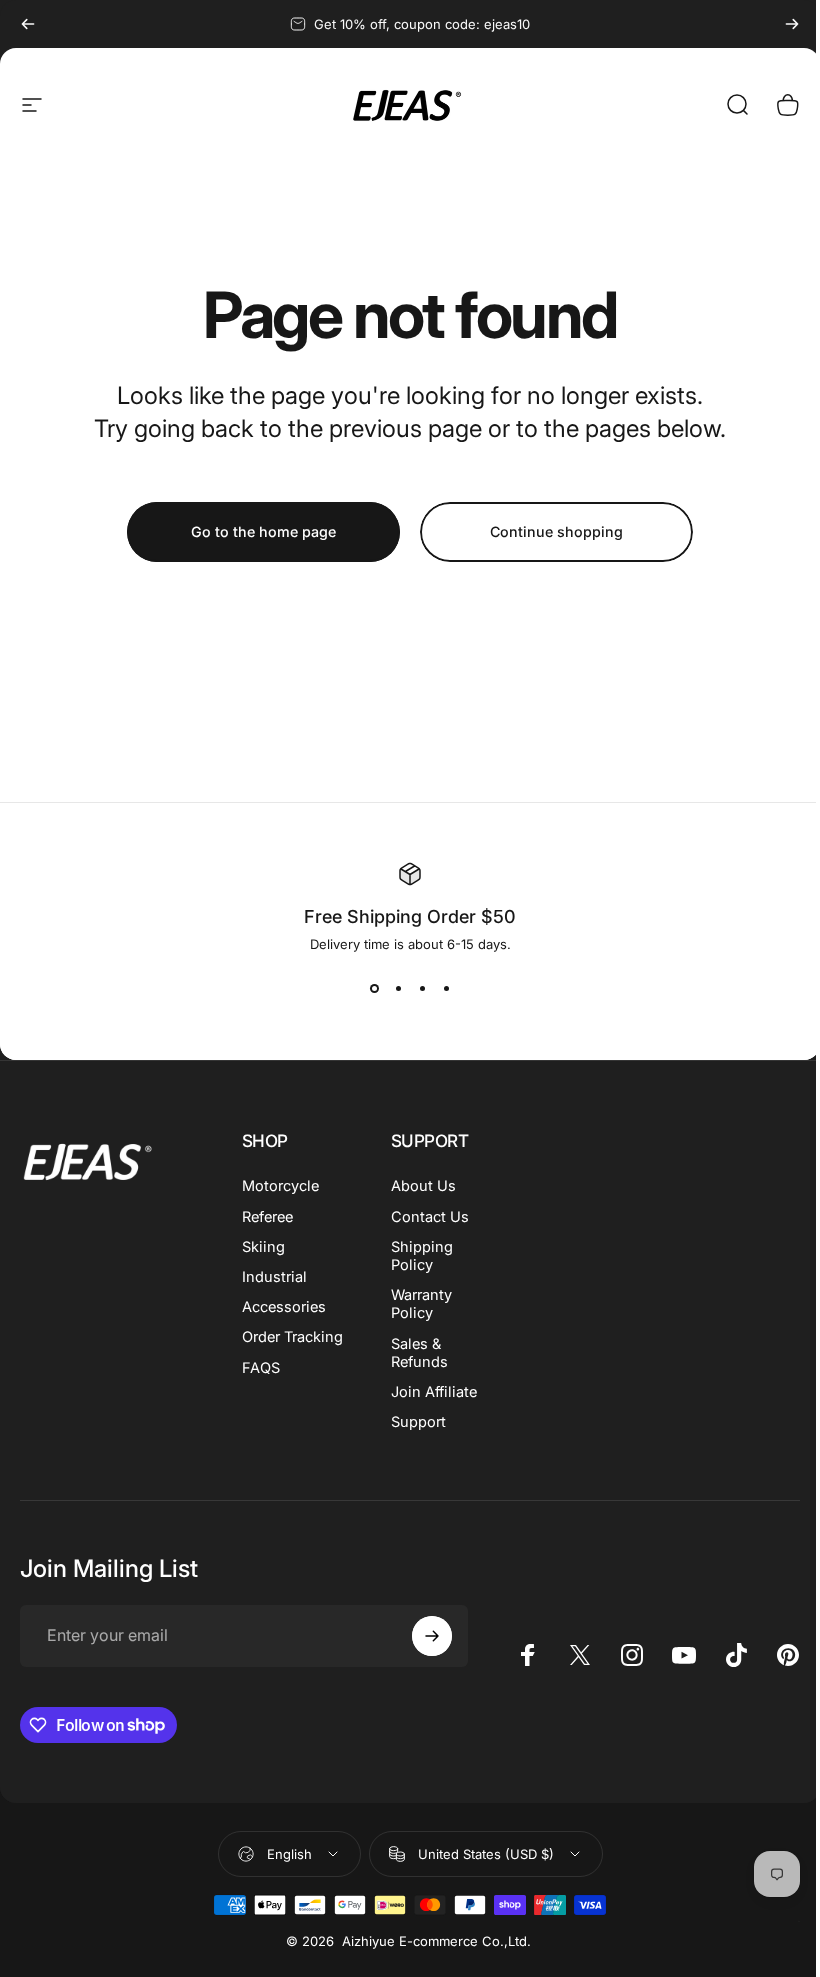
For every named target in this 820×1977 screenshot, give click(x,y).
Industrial (274, 1277)
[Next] (792, 24)
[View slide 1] (374, 988)
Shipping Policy (422, 1256)
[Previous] (28, 24)
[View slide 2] (398, 988)
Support (418, 1422)
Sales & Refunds (419, 1353)
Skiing (263, 1247)
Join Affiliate (434, 1392)
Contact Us (430, 1217)
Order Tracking (292, 1337)
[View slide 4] (446, 988)
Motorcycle (280, 1186)
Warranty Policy (421, 1304)
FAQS (261, 1368)
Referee (267, 1217)
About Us (423, 1186)
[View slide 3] (422, 988)
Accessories (284, 1307)
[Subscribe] (432, 1636)
